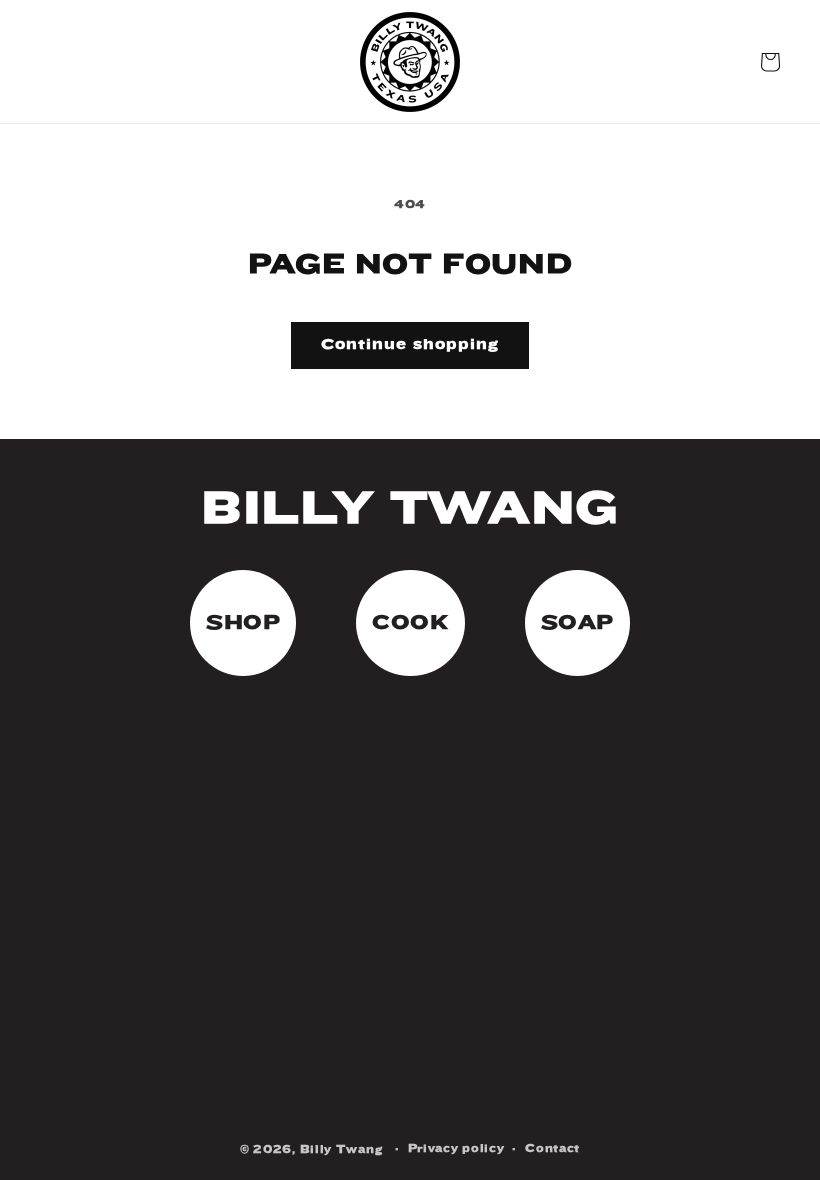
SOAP (577, 622)
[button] (770, 62)
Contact (552, 1148)
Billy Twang (341, 1149)
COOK (410, 622)
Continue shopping (410, 344)
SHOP (243, 622)
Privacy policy (456, 1148)
